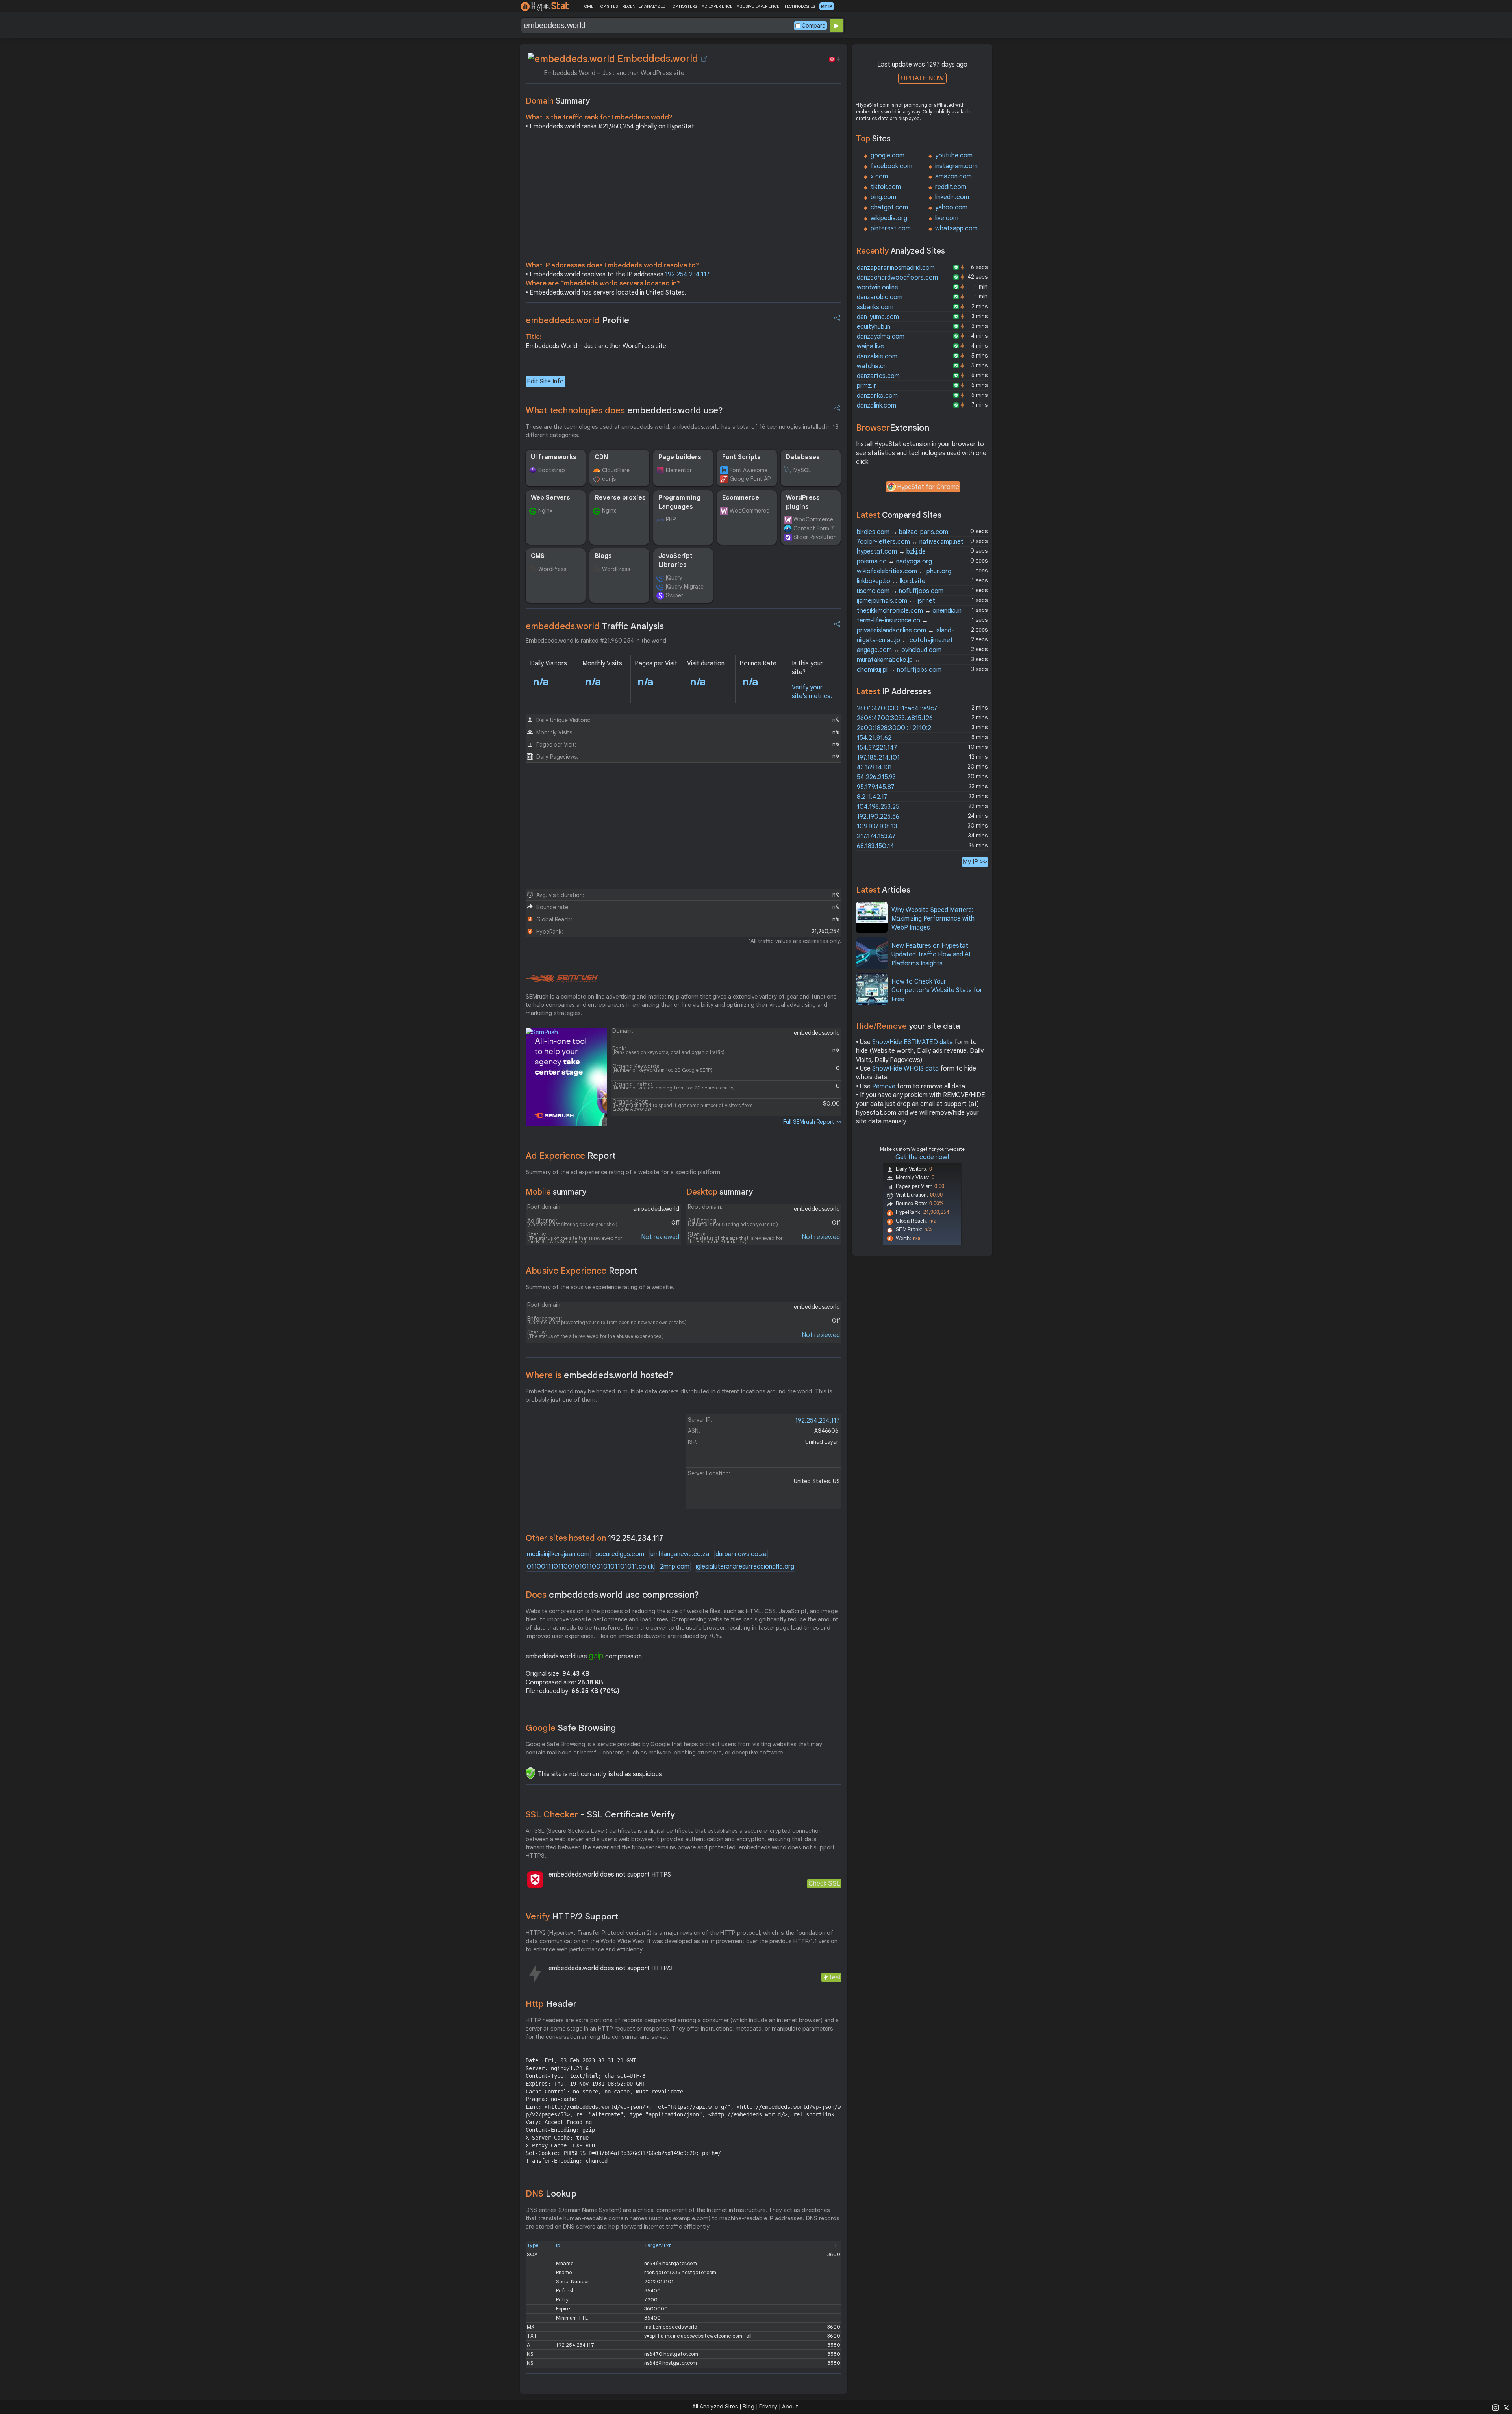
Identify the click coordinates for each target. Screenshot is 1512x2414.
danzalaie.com (877, 356)
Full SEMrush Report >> (812, 1122)
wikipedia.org (889, 218)
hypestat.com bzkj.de (891, 552)
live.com (947, 218)
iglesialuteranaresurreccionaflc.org (745, 1567)
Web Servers (550, 498)
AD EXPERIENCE (717, 6)
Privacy (768, 2407)
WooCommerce (750, 511)
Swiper (674, 595)
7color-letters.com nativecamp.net (910, 542)
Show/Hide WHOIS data (905, 1069)
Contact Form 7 (814, 528)
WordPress (552, 569)
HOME (587, 6)
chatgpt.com (889, 207)
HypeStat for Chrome (928, 487)
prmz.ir (866, 386)
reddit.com (951, 187)
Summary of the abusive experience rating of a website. (600, 1287)
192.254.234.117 (687, 274)
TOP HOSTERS (683, 6)
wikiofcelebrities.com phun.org (904, 571)
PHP (671, 519)
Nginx (545, 511)
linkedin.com (952, 197)
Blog (749, 2407)
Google (571, 1728)
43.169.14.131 (874, 767)
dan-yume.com (878, 317)
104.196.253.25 (878, 807)
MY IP (827, 6)
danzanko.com (877, 396)
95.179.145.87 (876, 787)
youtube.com (954, 156)
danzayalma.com (881, 337)
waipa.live (870, 346)
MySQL (802, 470)
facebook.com (891, 166)
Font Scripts (741, 457)
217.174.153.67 (876, 836)
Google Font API (751, 479)
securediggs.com (620, 1554)
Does (612, 1595)
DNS (551, 2194)
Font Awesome (749, 470)
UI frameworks (554, 457)
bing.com (883, 197)
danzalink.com (876, 406)
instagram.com (956, 166)
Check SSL (824, 1883)
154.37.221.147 (877, 748)
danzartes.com (878, 376)
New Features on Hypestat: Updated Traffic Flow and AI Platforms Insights (931, 955)
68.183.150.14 (876, 846)
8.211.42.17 (872, 797)
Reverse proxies (620, 498)
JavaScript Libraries (675, 560)
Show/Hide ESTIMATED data (913, 1042)
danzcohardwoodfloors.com (897, 278)
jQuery (674, 578)
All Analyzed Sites (715, 2407)
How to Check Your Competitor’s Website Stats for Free (937, 990)
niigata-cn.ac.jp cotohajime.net (905, 640)
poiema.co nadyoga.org (894, 561)
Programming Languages (679, 502)
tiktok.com (886, 187)
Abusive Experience (581, 1271)
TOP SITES (608, 6)
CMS (538, 556)
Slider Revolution (815, 537)
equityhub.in (874, 327)
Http (551, 2004)
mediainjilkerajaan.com (558, 1554)
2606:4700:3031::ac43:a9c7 (897, 708)
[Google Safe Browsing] (530, 1773)
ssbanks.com (875, 307)
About (790, 2407)
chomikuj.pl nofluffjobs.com (899, 670)
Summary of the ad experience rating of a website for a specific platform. (624, 1172)
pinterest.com (891, 228)
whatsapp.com (956, 228)
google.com (888, 156)
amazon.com (953, 176)
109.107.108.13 (877, 826)
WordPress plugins (803, 502)
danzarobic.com (880, 297)
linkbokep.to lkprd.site (891, 581)
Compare (813, 26)
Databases (803, 457)
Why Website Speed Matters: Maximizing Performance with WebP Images (933, 919)
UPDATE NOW (922, 78)
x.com (879, 176)
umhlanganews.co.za (680, 1554)
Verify (572, 1917)
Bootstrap (552, 470)
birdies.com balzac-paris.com (902, 532)
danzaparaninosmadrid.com (896, 268)
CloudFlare (616, 470)
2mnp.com (675, 1567)
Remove (884, 1086)
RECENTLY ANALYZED (644, 6)
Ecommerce (741, 498)
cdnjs (609, 479)
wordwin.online (877, 287)
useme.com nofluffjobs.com (900, 591)
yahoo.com (951, 207)
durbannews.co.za (741, 1554)
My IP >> (975, 862)
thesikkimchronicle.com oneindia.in (909, 611)
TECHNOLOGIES (800, 6)
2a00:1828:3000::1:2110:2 (894, 728)
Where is (599, 1375)
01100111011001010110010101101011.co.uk (590, 1567)
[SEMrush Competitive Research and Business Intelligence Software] (562, 979)
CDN (601, 457)
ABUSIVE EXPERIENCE (758, 6)
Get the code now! (922, 1157)
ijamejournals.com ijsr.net (896, 601)
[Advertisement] (684, 198)
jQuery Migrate (685, 587)
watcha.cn (872, 366)
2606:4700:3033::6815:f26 (895, 718)
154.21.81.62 (874, 738)
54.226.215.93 (876, 777)
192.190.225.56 (878, 817)
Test (835, 1977)
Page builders (680, 457)
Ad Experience (571, 1156)
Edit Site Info (545, 382)
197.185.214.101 (878, 758)
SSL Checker (600, 1815)
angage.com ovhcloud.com (899, 650)
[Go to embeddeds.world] (704, 59)
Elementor (679, 470)
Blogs (603, 556)
